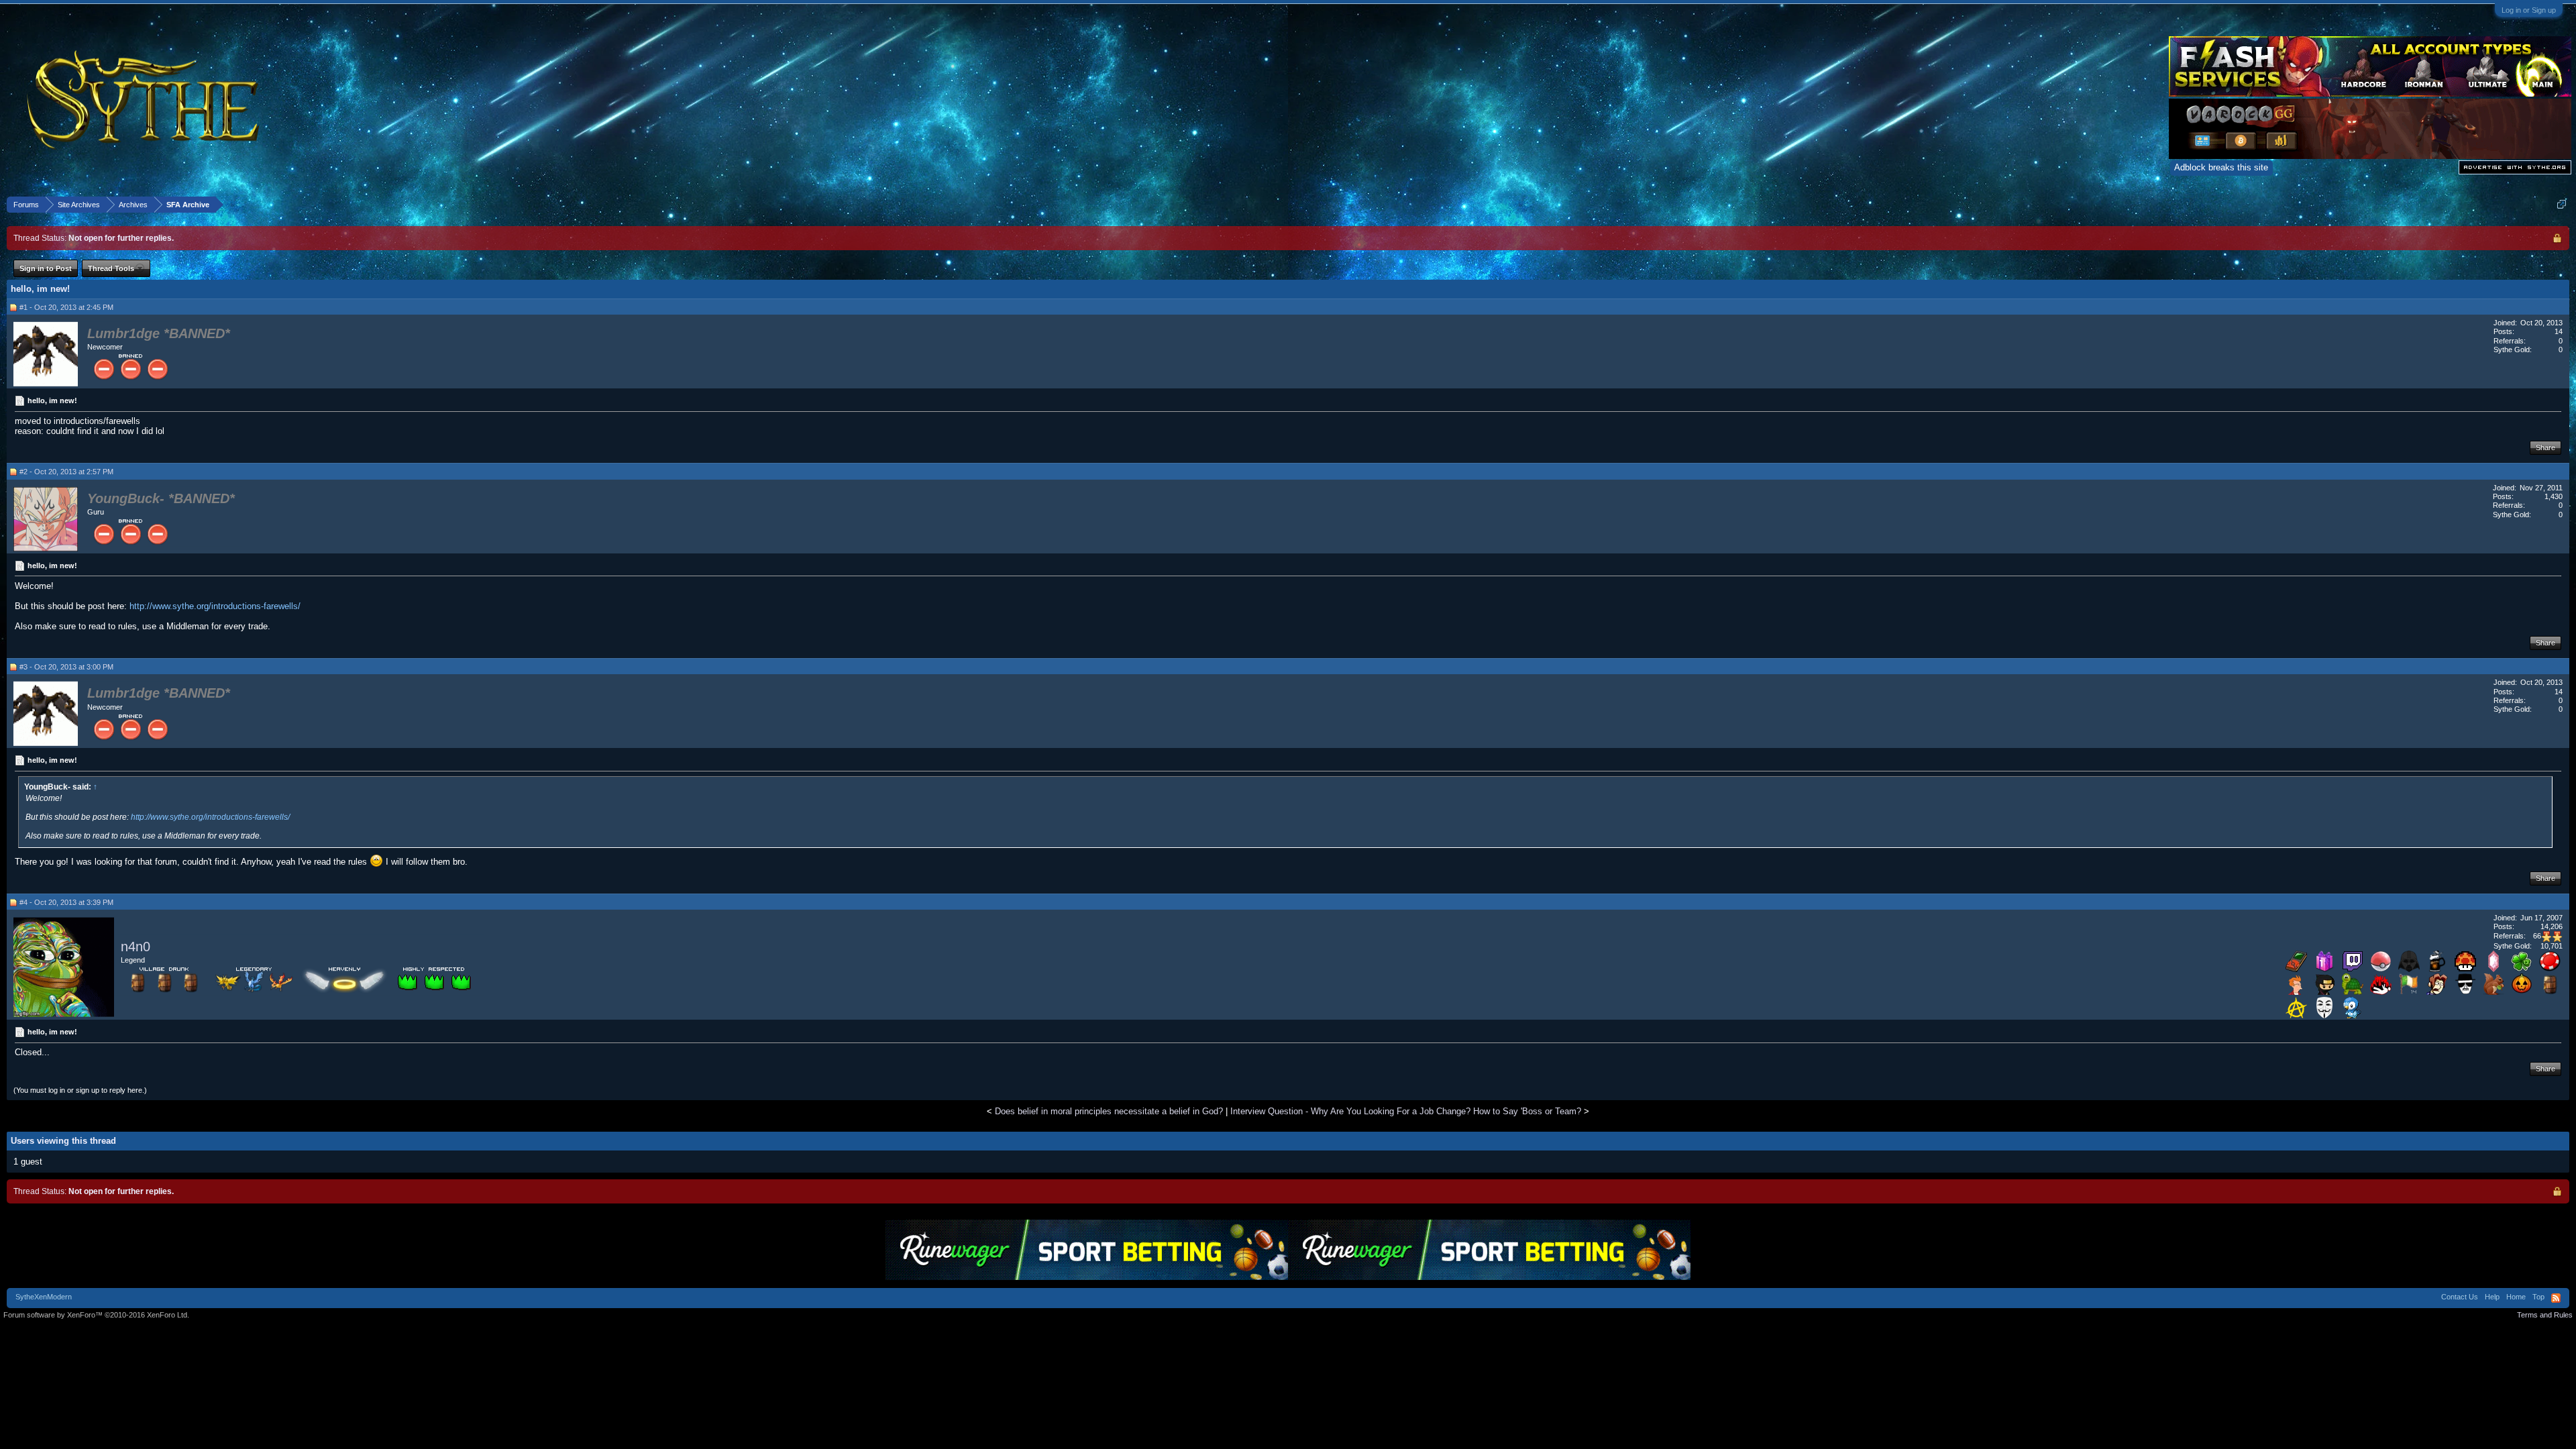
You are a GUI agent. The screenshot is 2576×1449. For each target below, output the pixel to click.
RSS (2556, 1298)
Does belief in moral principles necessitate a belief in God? (1109, 1111)
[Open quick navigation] (2562, 204)
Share (2545, 447)
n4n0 (136, 947)
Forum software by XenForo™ (96, 1315)
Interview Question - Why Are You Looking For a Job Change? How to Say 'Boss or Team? (1406, 1111)
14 (2559, 331)
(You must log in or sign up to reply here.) (80, 1090)
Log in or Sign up (2529, 10)
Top (2538, 1297)
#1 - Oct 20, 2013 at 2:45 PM (66, 307)
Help (2492, 1297)
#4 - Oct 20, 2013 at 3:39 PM (66, 902)
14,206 (2552, 926)
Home (2516, 1297)
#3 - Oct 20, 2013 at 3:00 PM (66, 667)
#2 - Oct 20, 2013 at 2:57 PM (66, 472)
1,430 (2554, 496)
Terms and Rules (2545, 1315)
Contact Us (2460, 1297)
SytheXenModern (44, 1297)
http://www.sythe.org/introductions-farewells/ (215, 606)
